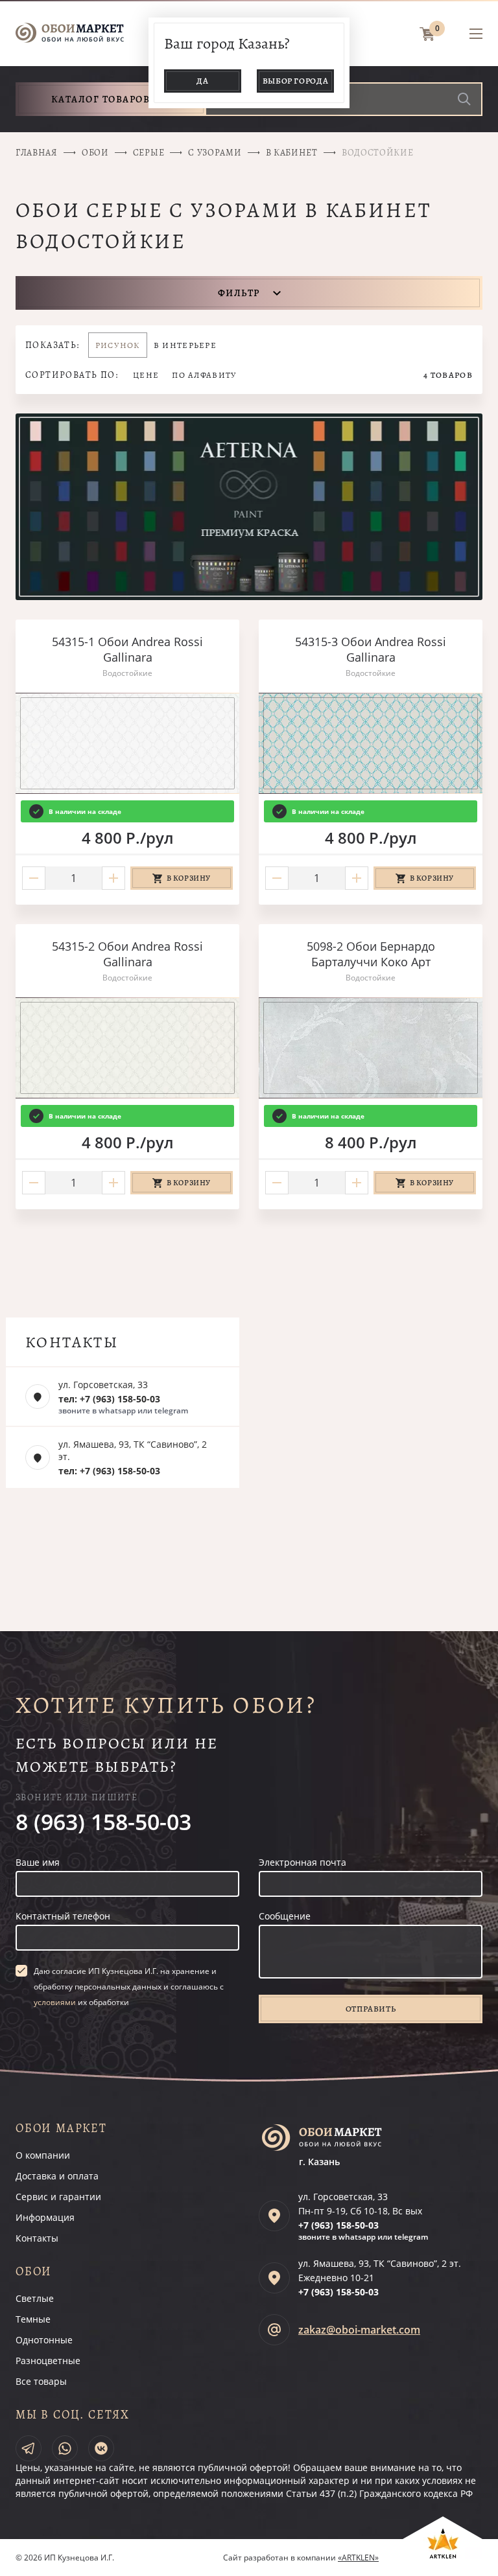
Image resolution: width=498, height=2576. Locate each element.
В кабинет (292, 153)
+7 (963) (338, 2225)
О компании (43, 2155)
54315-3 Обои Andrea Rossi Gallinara (371, 649)
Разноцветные (48, 2361)
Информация (45, 2217)
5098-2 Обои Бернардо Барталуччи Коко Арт (371, 954)
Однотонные (44, 2340)
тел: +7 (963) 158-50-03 (109, 1399)
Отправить (371, 2009)
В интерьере (185, 345)
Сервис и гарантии (58, 2197)
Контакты (37, 2238)
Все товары (41, 2381)
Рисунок (118, 345)
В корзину (189, 878)
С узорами (215, 153)
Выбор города (296, 81)
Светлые (35, 2298)
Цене (146, 375)
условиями (55, 2002)
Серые (149, 153)
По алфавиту (204, 375)
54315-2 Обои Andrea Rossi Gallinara (127, 954)
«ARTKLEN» (358, 2558)
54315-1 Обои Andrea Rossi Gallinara (127, 649)
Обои (95, 153)
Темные (33, 2319)
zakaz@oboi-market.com (359, 2330)
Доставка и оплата (57, 2176)
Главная (37, 153)
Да (202, 81)
